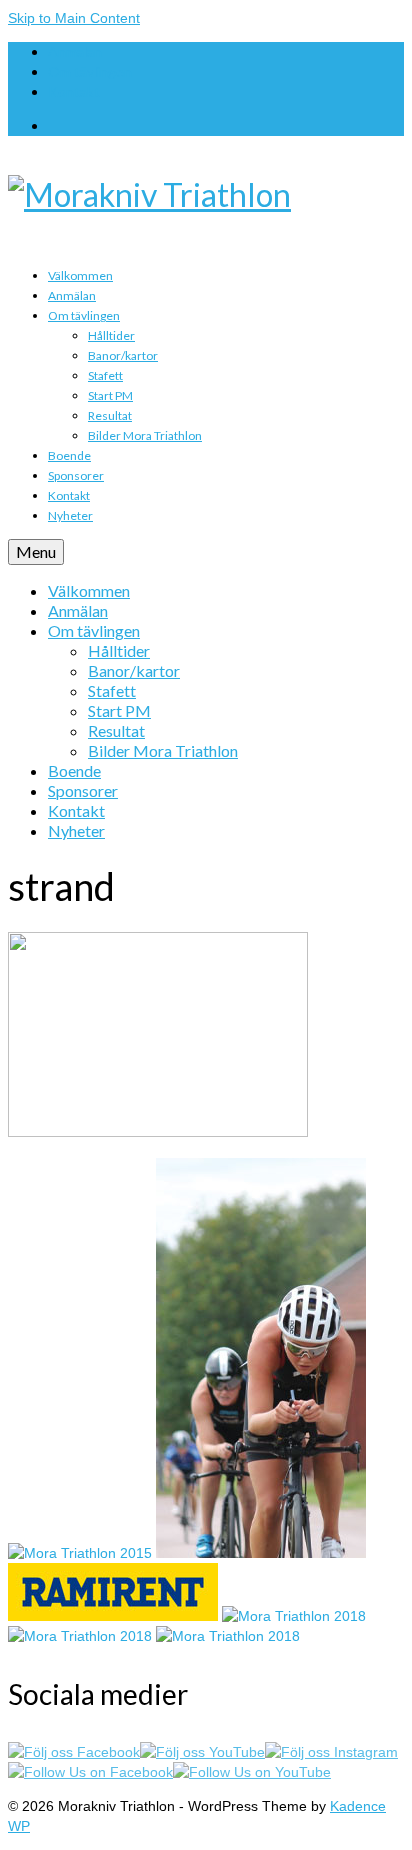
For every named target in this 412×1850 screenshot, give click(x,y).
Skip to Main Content (74, 18)
